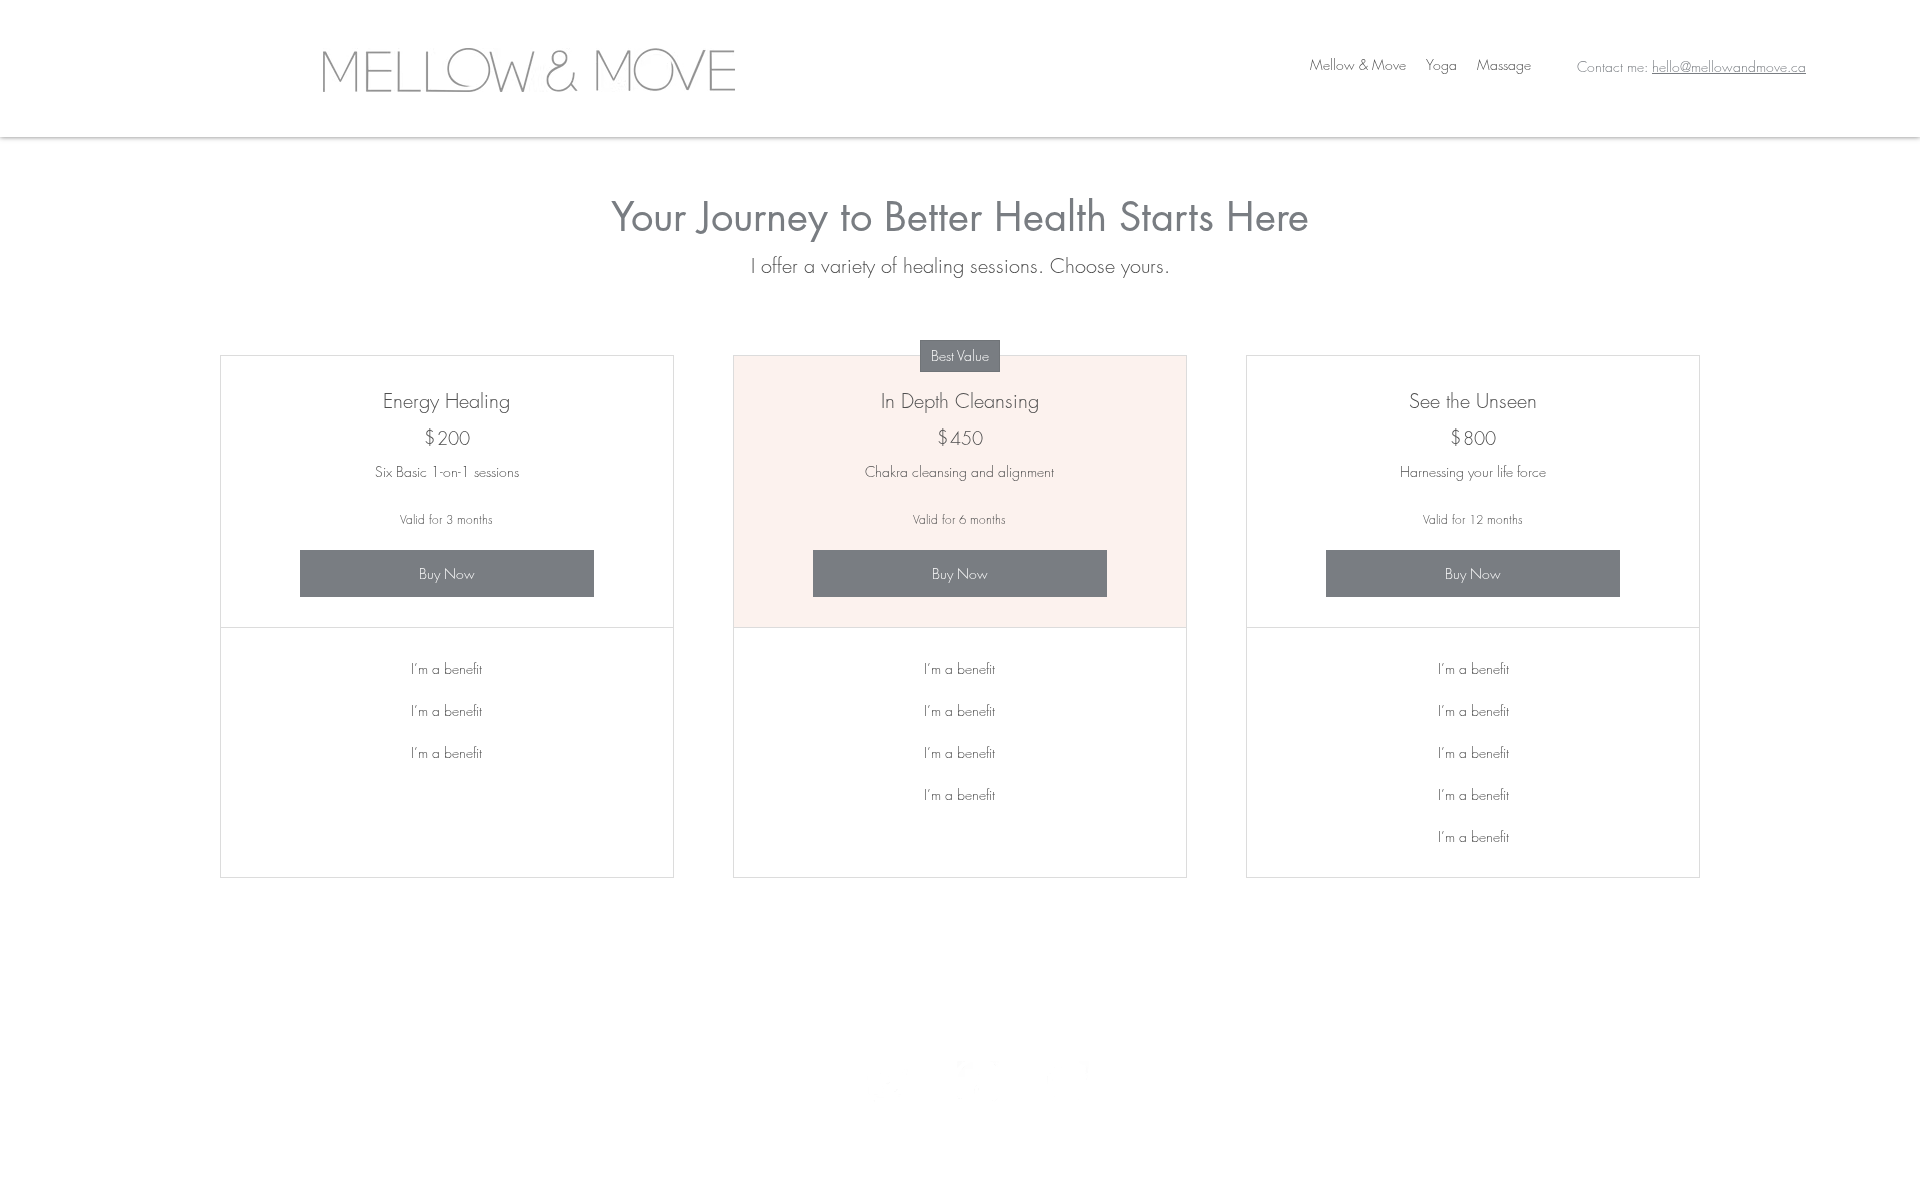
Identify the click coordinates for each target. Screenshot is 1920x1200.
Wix (1136, 1155)
